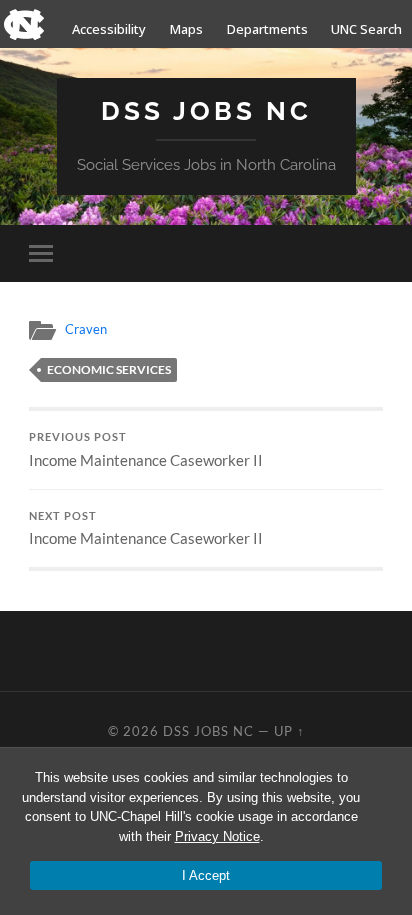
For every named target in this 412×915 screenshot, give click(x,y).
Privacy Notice (217, 836)
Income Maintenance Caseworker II (146, 450)
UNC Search (366, 29)
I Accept (206, 875)
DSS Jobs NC (206, 110)
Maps (186, 29)
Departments (267, 29)
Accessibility (109, 29)
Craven (86, 329)
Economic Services (109, 369)
